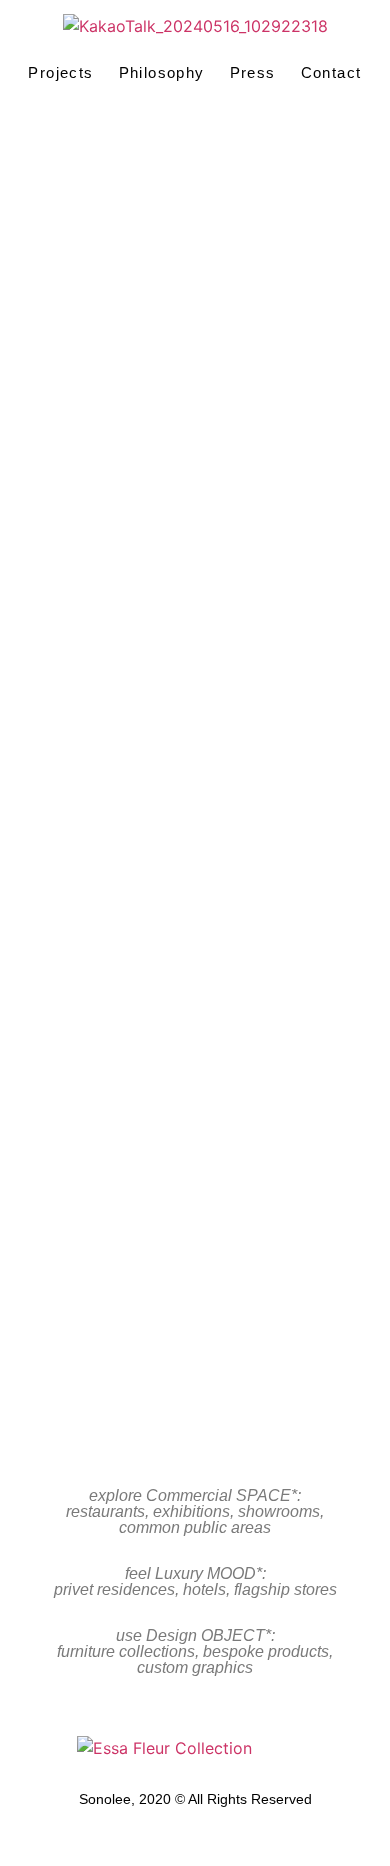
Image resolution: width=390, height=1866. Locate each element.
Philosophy (162, 72)
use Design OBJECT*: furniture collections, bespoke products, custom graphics (195, 1651)
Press (253, 72)
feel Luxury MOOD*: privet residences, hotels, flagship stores (195, 1581)
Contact (331, 72)
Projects (60, 72)
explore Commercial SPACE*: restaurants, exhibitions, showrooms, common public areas (195, 1511)
